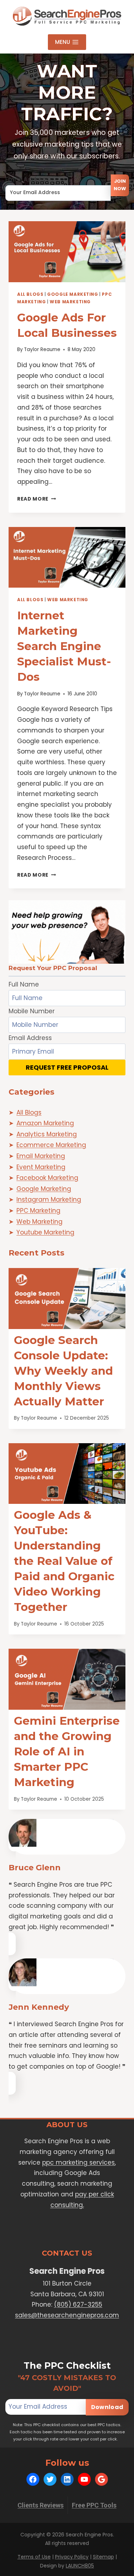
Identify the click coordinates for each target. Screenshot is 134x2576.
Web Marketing (70, 302)
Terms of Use (34, 2557)
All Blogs (30, 294)
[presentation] (67, 252)
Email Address (27, 179)
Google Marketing (73, 294)
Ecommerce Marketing (51, 1145)
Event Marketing (41, 1167)
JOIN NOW (120, 185)
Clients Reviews (41, 2505)
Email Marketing (41, 1156)
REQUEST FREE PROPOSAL (67, 1067)
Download (107, 2407)
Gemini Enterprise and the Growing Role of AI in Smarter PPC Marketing (67, 1751)
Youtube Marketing (45, 1232)
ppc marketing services (78, 2162)
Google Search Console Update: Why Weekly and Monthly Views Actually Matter (63, 1371)
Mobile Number (32, 1011)
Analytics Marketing (47, 1134)
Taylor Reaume (42, 349)
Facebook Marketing (47, 1178)
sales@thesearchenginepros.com (67, 2315)
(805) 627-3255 (78, 2304)
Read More (37, 499)
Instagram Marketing (49, 1200)
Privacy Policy (72, 2557)
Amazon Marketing (45, 1123)
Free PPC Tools (94, 2505)
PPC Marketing (38, 1211)
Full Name (24, 984)
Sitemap (103, 2557)
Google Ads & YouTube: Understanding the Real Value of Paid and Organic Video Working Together (64, 1561)
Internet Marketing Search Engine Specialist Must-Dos (64, 646)
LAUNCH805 (80, 2566)
